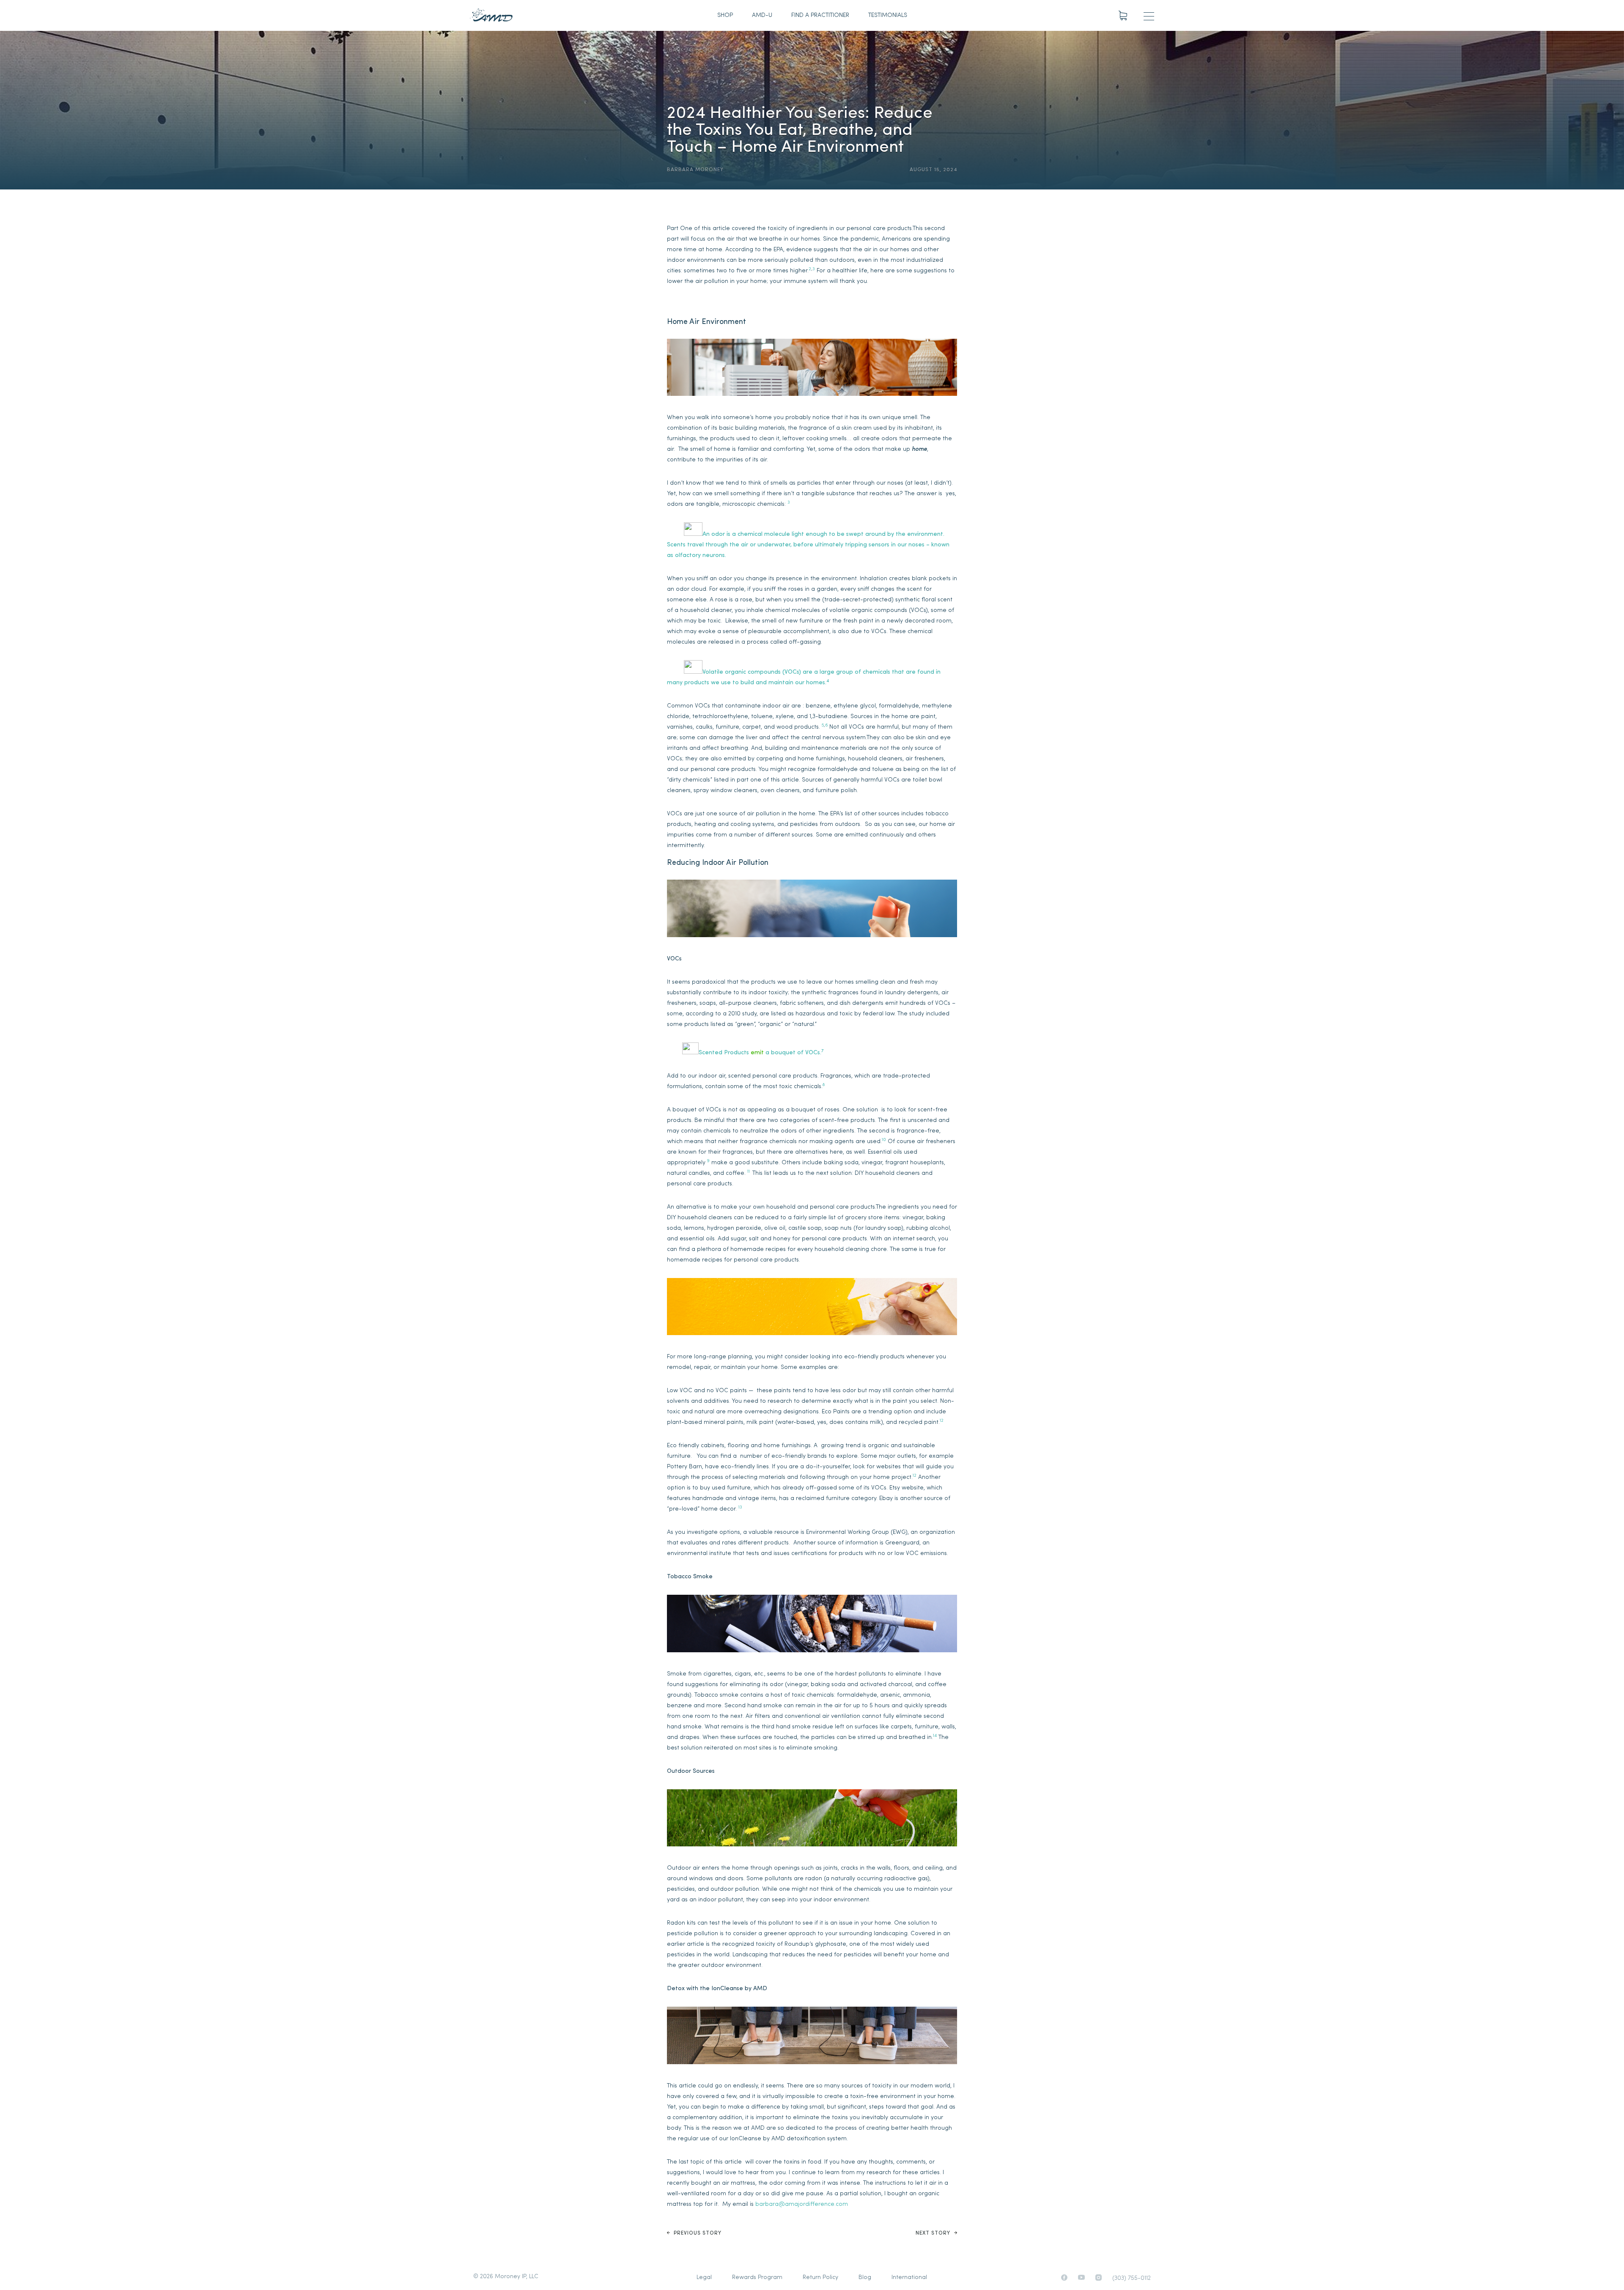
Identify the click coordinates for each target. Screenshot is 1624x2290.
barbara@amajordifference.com (802, 2204)
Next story (934, 2233)
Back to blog (690, 50)
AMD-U (762, 15)
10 (884, 1140)
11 (749, 1172)
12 (942, 1421)
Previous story (697, 2233)
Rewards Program (757, 2278)
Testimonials (888, 15)
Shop (725, 15)
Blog (865, 2278)
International (909, 2278)
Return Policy (820, 2278)
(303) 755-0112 (1132, 2278)
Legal (704, 2278)
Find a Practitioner (820, 15)
